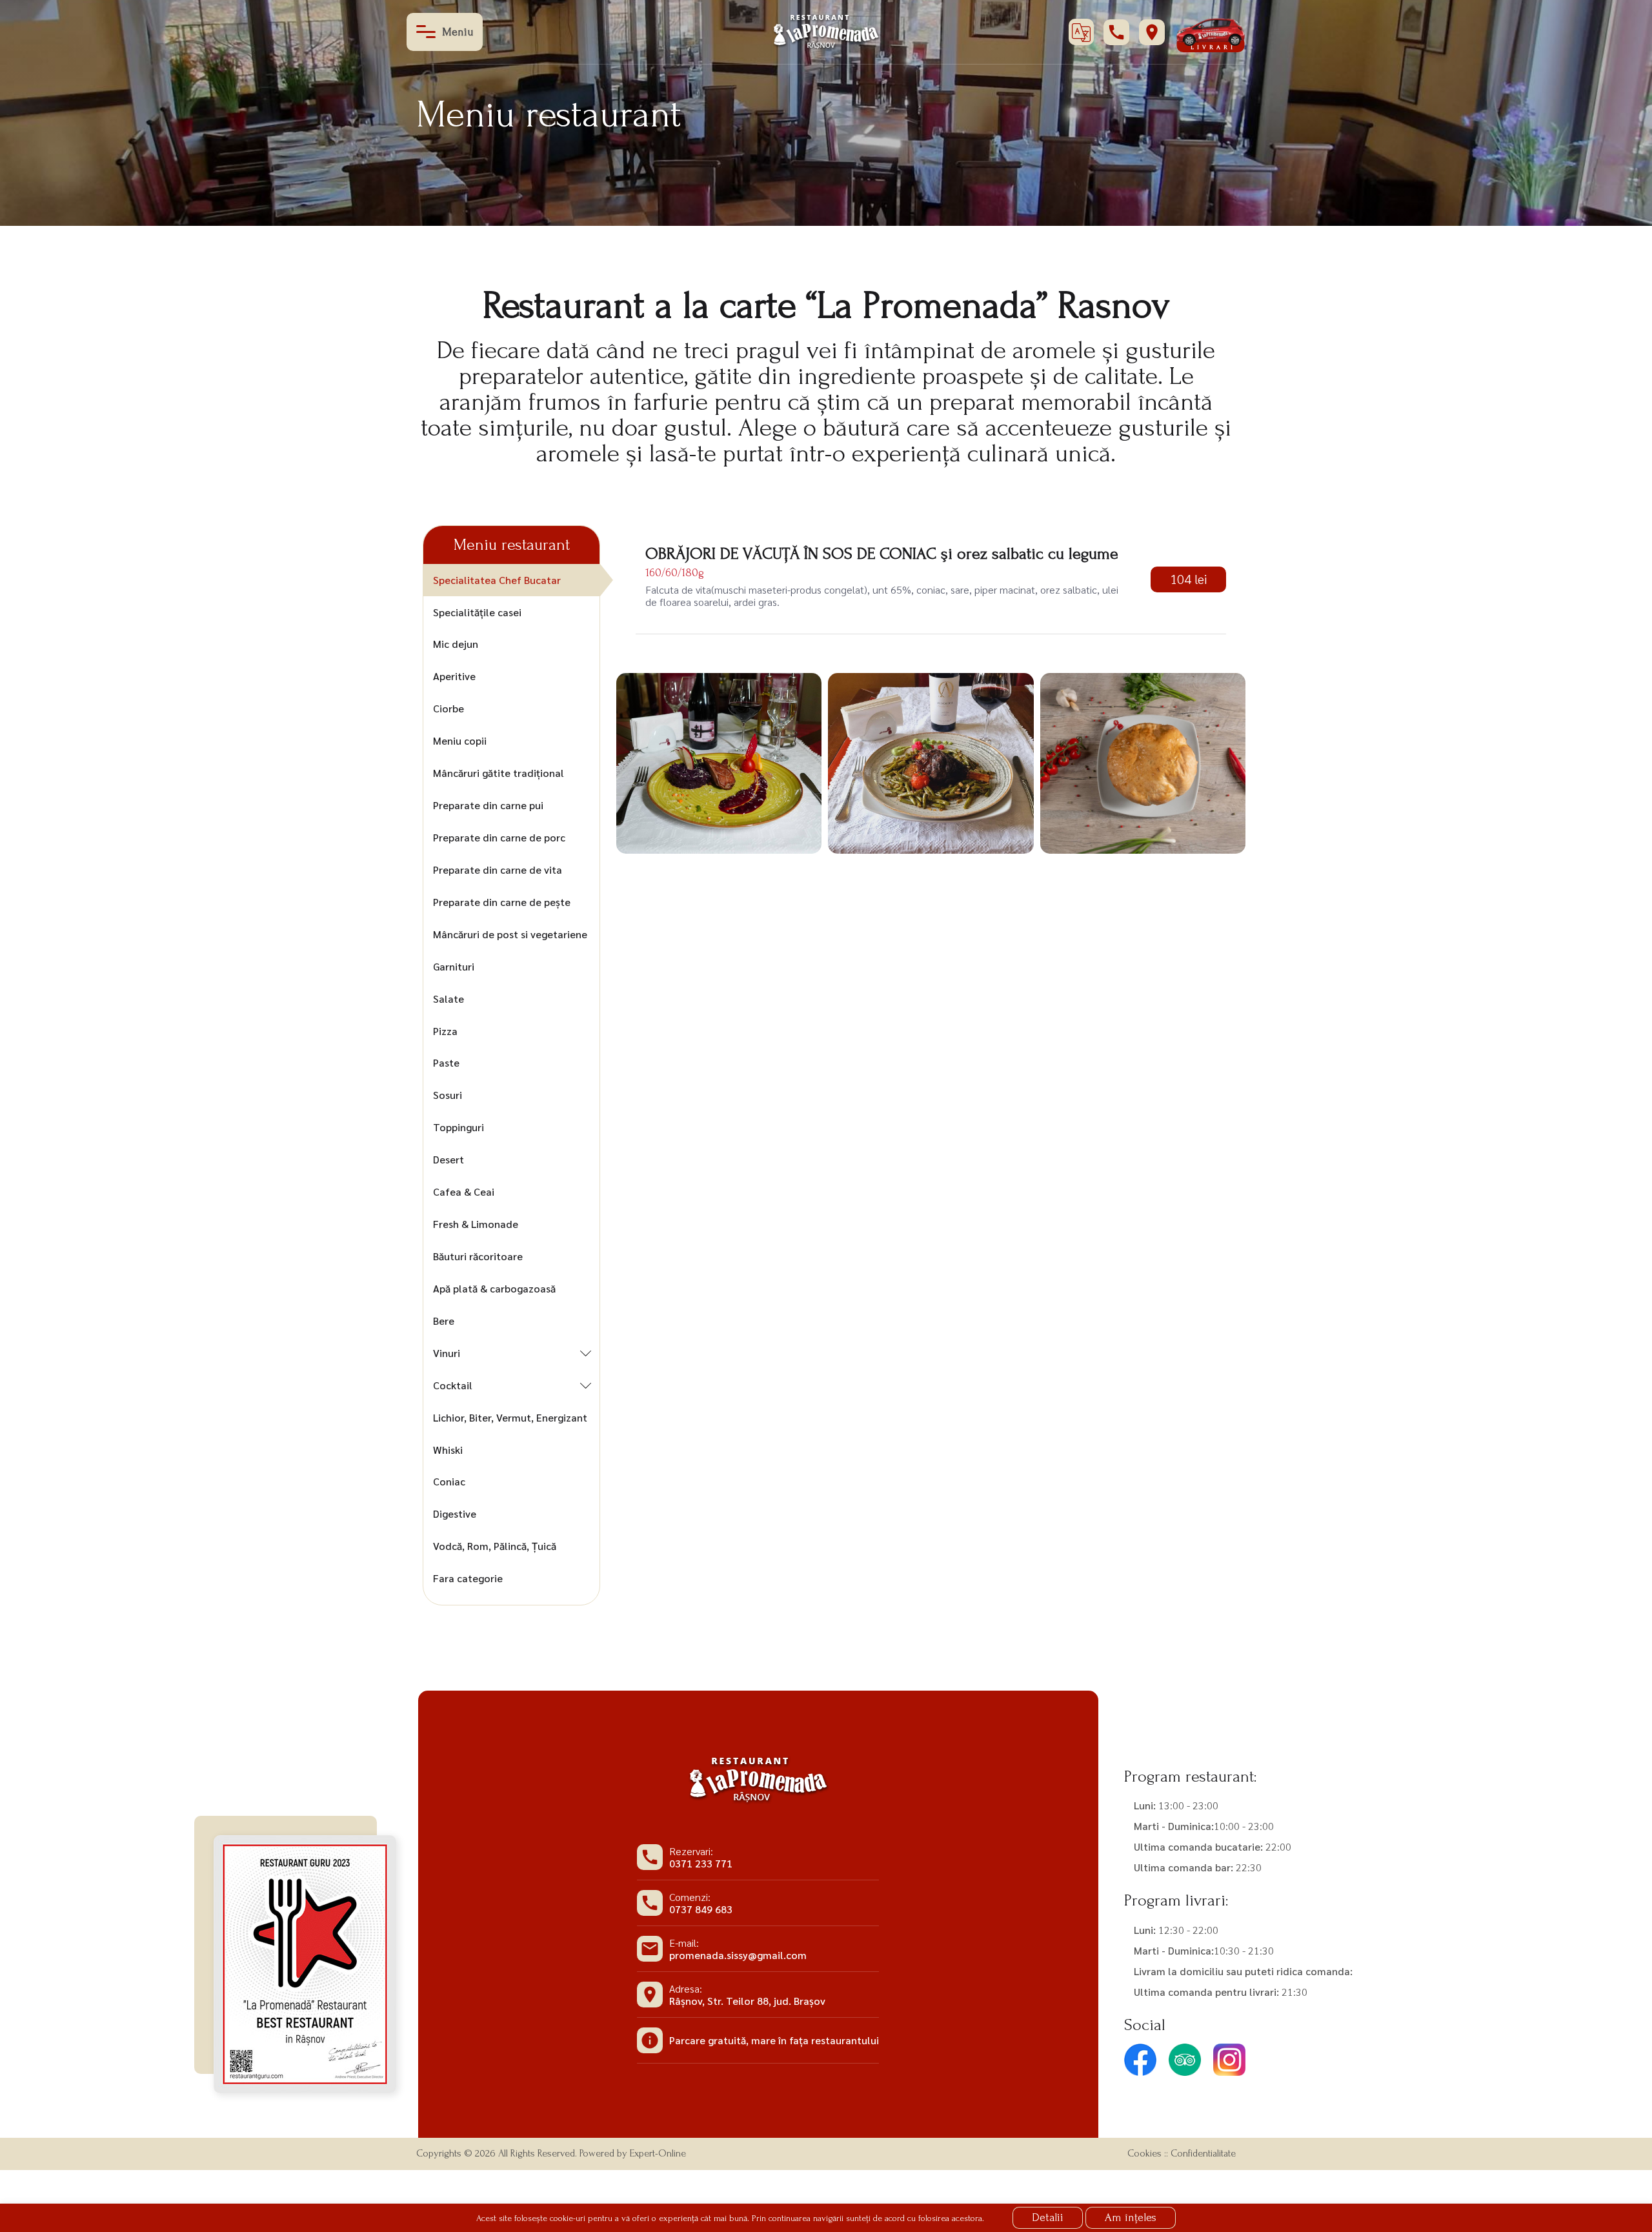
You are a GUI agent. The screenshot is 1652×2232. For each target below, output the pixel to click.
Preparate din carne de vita (498, 870)
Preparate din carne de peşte (502, 902)
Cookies (1144, 2153)
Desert (448, 1159)
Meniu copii (460, 740)
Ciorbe (448, 708)
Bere (444, 1321)
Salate (448, 999)
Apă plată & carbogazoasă (494, 1288)
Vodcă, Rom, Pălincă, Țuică (495, 1546)
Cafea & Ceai (464, 1191)
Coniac (449, 1481)
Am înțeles (1131, 2217)
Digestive (455, 1513)
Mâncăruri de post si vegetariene (510, 934)
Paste (446, 1062)
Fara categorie (468, 1578)
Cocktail (453, 1385)
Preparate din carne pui (488, 805)
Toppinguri (458, 1127)
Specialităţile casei (477, 612)
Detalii (1048, 2217)
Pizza (445, 1031)
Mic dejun (456, 644)
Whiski (448, 1450)
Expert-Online (658, 2153)
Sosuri (448, 1095)
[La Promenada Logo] (826, 31)
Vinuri (447, 1353)
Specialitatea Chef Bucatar (497, 580)
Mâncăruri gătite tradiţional (499, 773)
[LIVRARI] (1210, 31)
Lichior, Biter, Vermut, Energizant (510, 1417)
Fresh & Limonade (476, 1224)
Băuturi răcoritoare (478, 1256)
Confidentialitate (1203, 2153)
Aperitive (454, 676)
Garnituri (454, 966)
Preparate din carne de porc (499, 837)
